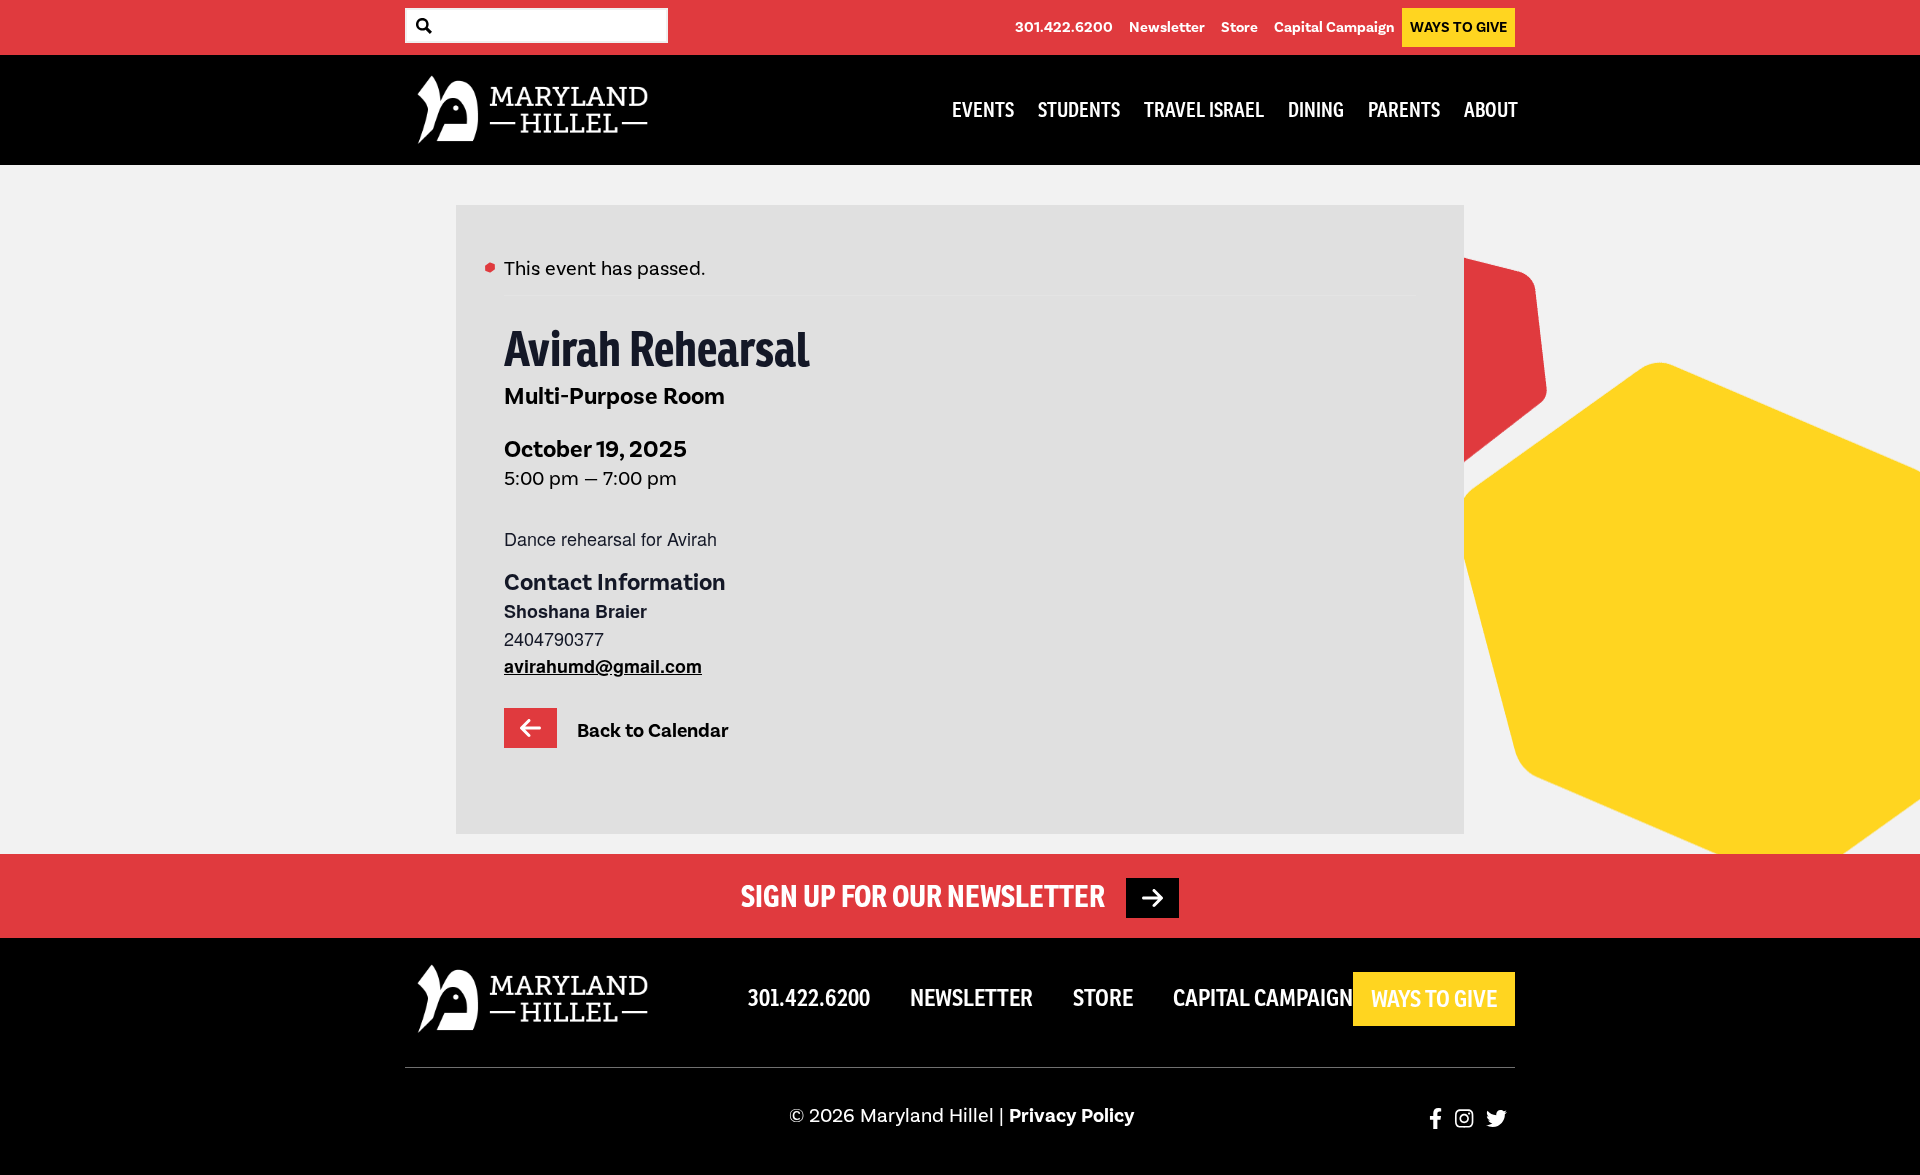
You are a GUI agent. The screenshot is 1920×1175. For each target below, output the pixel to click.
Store (1239, 27)
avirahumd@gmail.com (603, 666)
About (1491, 110)
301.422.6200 (1064, 27)
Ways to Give (1458, 27)
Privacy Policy (1072, 1115)
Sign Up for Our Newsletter (925, 896)
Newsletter (1167, 27)
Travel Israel (1204, 110)
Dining (1316, 110)
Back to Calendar (651, 730)
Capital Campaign (1334, 27)
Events (983, 110)
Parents (1404, 110)
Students (1079, 110)
